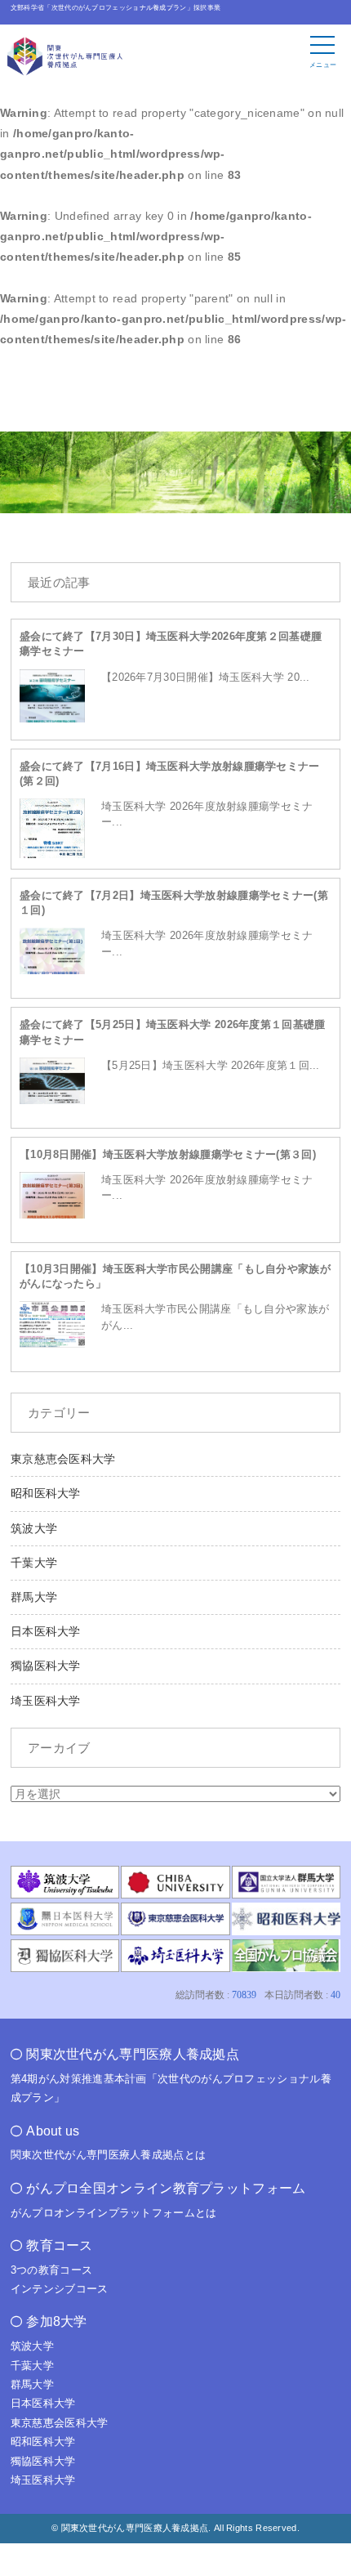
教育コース (60, 2245)
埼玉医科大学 (46, 1701)
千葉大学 (34, 1563)
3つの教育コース (51, 2270)
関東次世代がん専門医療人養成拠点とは (108, 2155)
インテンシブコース (60, 2289)
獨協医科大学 (46, 1666)
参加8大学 (57, 2321)
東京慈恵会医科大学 (63, 1459)
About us (53, 2131)
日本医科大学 (46, 1631)
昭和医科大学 (46, 1493)
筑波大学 (34, 1528)
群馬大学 (34, 1597)
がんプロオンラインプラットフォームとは (114, 2213)
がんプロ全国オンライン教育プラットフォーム (166, 2188)
